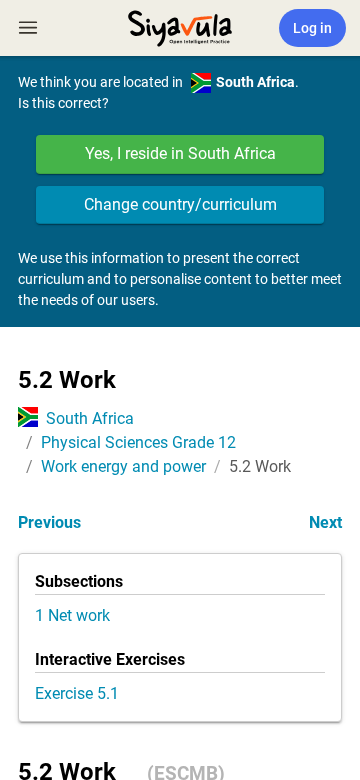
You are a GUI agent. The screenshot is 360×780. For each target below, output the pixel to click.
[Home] (180, 26)
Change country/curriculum (180, 204)
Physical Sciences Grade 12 (138, 442)
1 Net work (72, 615)
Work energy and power (123, 466)
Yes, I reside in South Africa (180, 153)
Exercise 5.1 (77, 693)
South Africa (90, 418)
